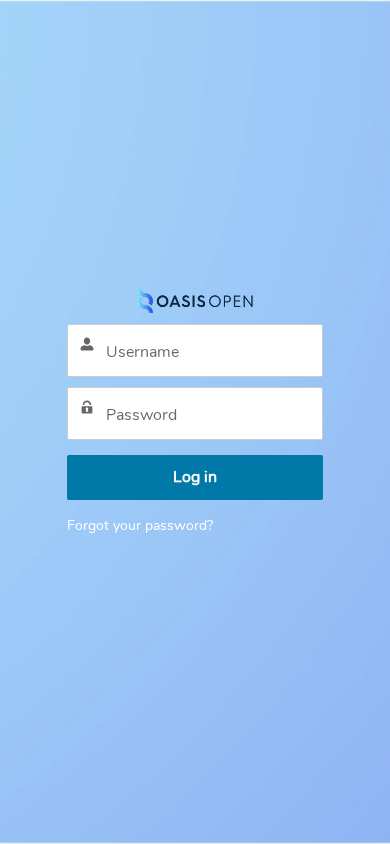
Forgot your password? (140, 525)
